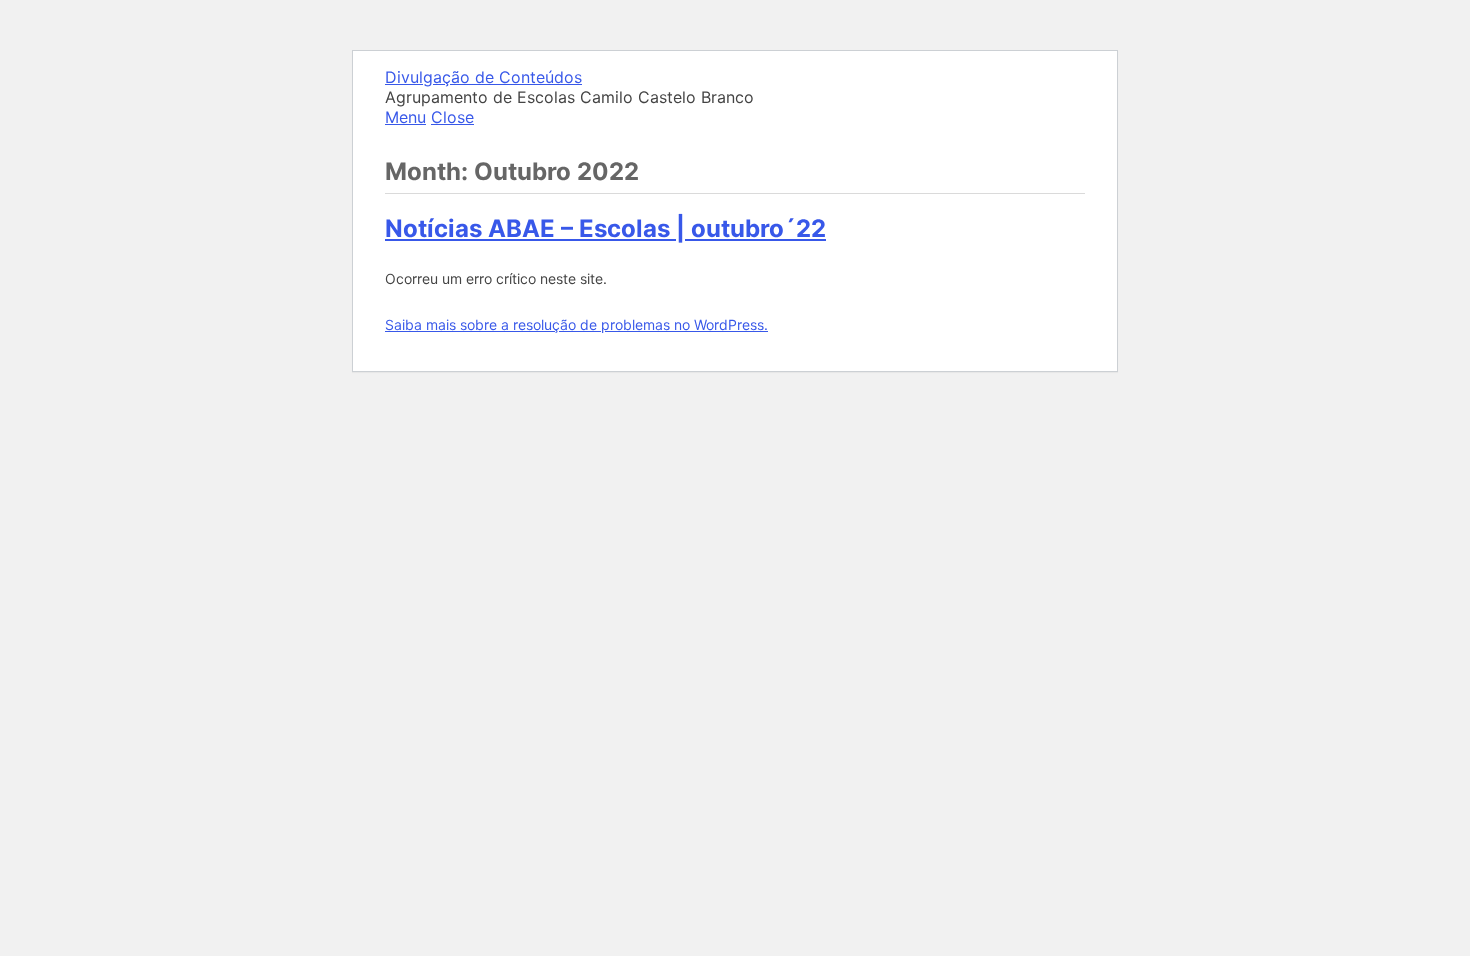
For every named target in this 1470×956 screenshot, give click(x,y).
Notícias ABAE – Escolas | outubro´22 (605, 228)
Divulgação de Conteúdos (483, 77)
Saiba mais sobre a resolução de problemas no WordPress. (576, 324)
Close (452, 117)
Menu (405, 117)
